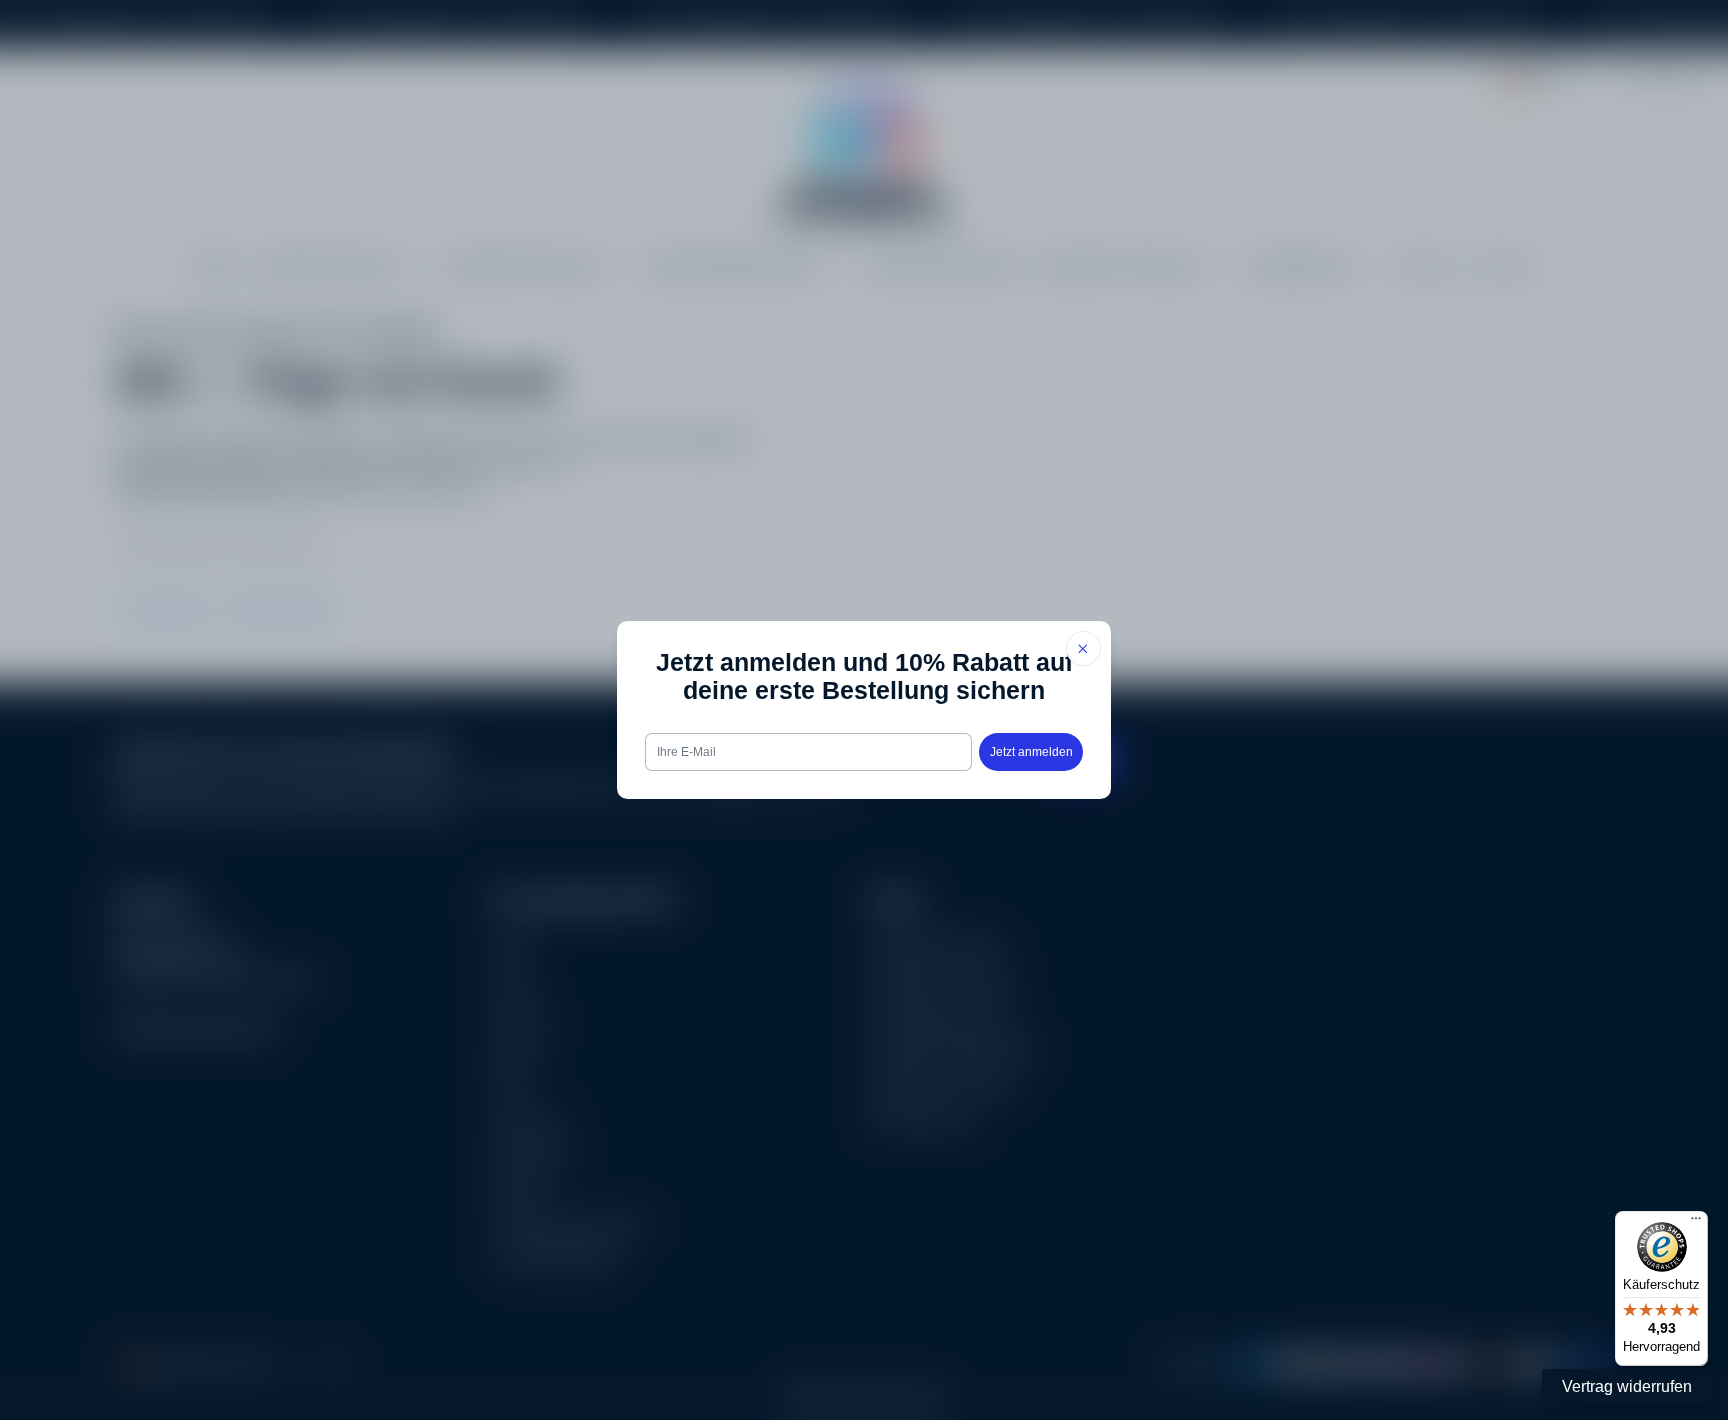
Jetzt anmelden (1031, 752)
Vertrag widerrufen (1627, 1386)
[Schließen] (1083, 648)
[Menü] (1696, 1223)
